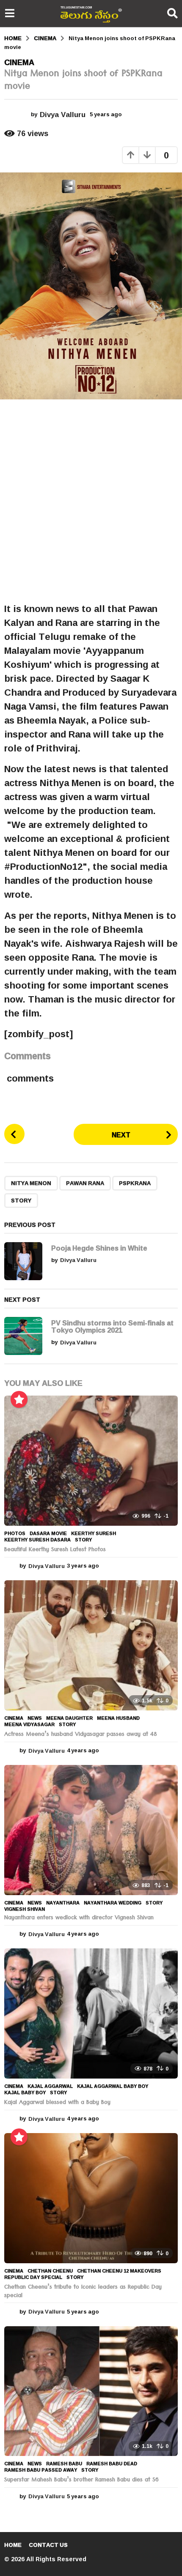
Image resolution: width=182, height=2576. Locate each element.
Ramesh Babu (64, 2464)
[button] (10, 14)
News (35, 1718)
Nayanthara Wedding (113, 1903)
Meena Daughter (69, 1718)
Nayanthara (63, 1903)
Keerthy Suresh (94, 1533)
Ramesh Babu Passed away (41, 2470)
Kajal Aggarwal (50, 2086)
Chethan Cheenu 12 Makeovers (119, 2271)
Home (13, 2545)
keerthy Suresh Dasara (37, 1540)
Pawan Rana (85, 1183)
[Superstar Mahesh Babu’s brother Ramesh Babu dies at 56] (91, 2391)
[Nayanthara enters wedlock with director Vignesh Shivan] (91, 1830)
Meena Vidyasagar (29, 1724)
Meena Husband (118, 1718)
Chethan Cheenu (50, 2271)
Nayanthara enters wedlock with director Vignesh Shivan (79, 1918)
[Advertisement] (91, 501)
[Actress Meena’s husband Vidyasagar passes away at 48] (91, 1645)
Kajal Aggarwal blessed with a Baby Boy (57, 2103)
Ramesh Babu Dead (112, 2464)
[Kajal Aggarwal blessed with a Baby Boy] (91, 2013)
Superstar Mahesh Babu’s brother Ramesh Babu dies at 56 (81, 2480)
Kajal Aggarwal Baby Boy (113, 2086)
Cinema (19, 62)
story (21, 1200)
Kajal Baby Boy (25, 2092)
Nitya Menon (31, 1183)
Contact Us (48, 2545)
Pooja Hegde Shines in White (99, 1248)
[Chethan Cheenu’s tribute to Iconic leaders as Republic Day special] (91, 2198)
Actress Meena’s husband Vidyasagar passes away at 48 (81, 1735)
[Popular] (19, 1399)
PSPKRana (135, 1183)
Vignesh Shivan (25, 1909)
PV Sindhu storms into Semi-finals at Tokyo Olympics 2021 (112, 1326)
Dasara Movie (48, 1533)
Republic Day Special (33, 2277)
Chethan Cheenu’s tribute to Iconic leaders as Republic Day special (83, 2292)
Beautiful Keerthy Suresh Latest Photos (55, 1550)
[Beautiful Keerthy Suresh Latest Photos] (91, 1461)
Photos (15, 1533)
